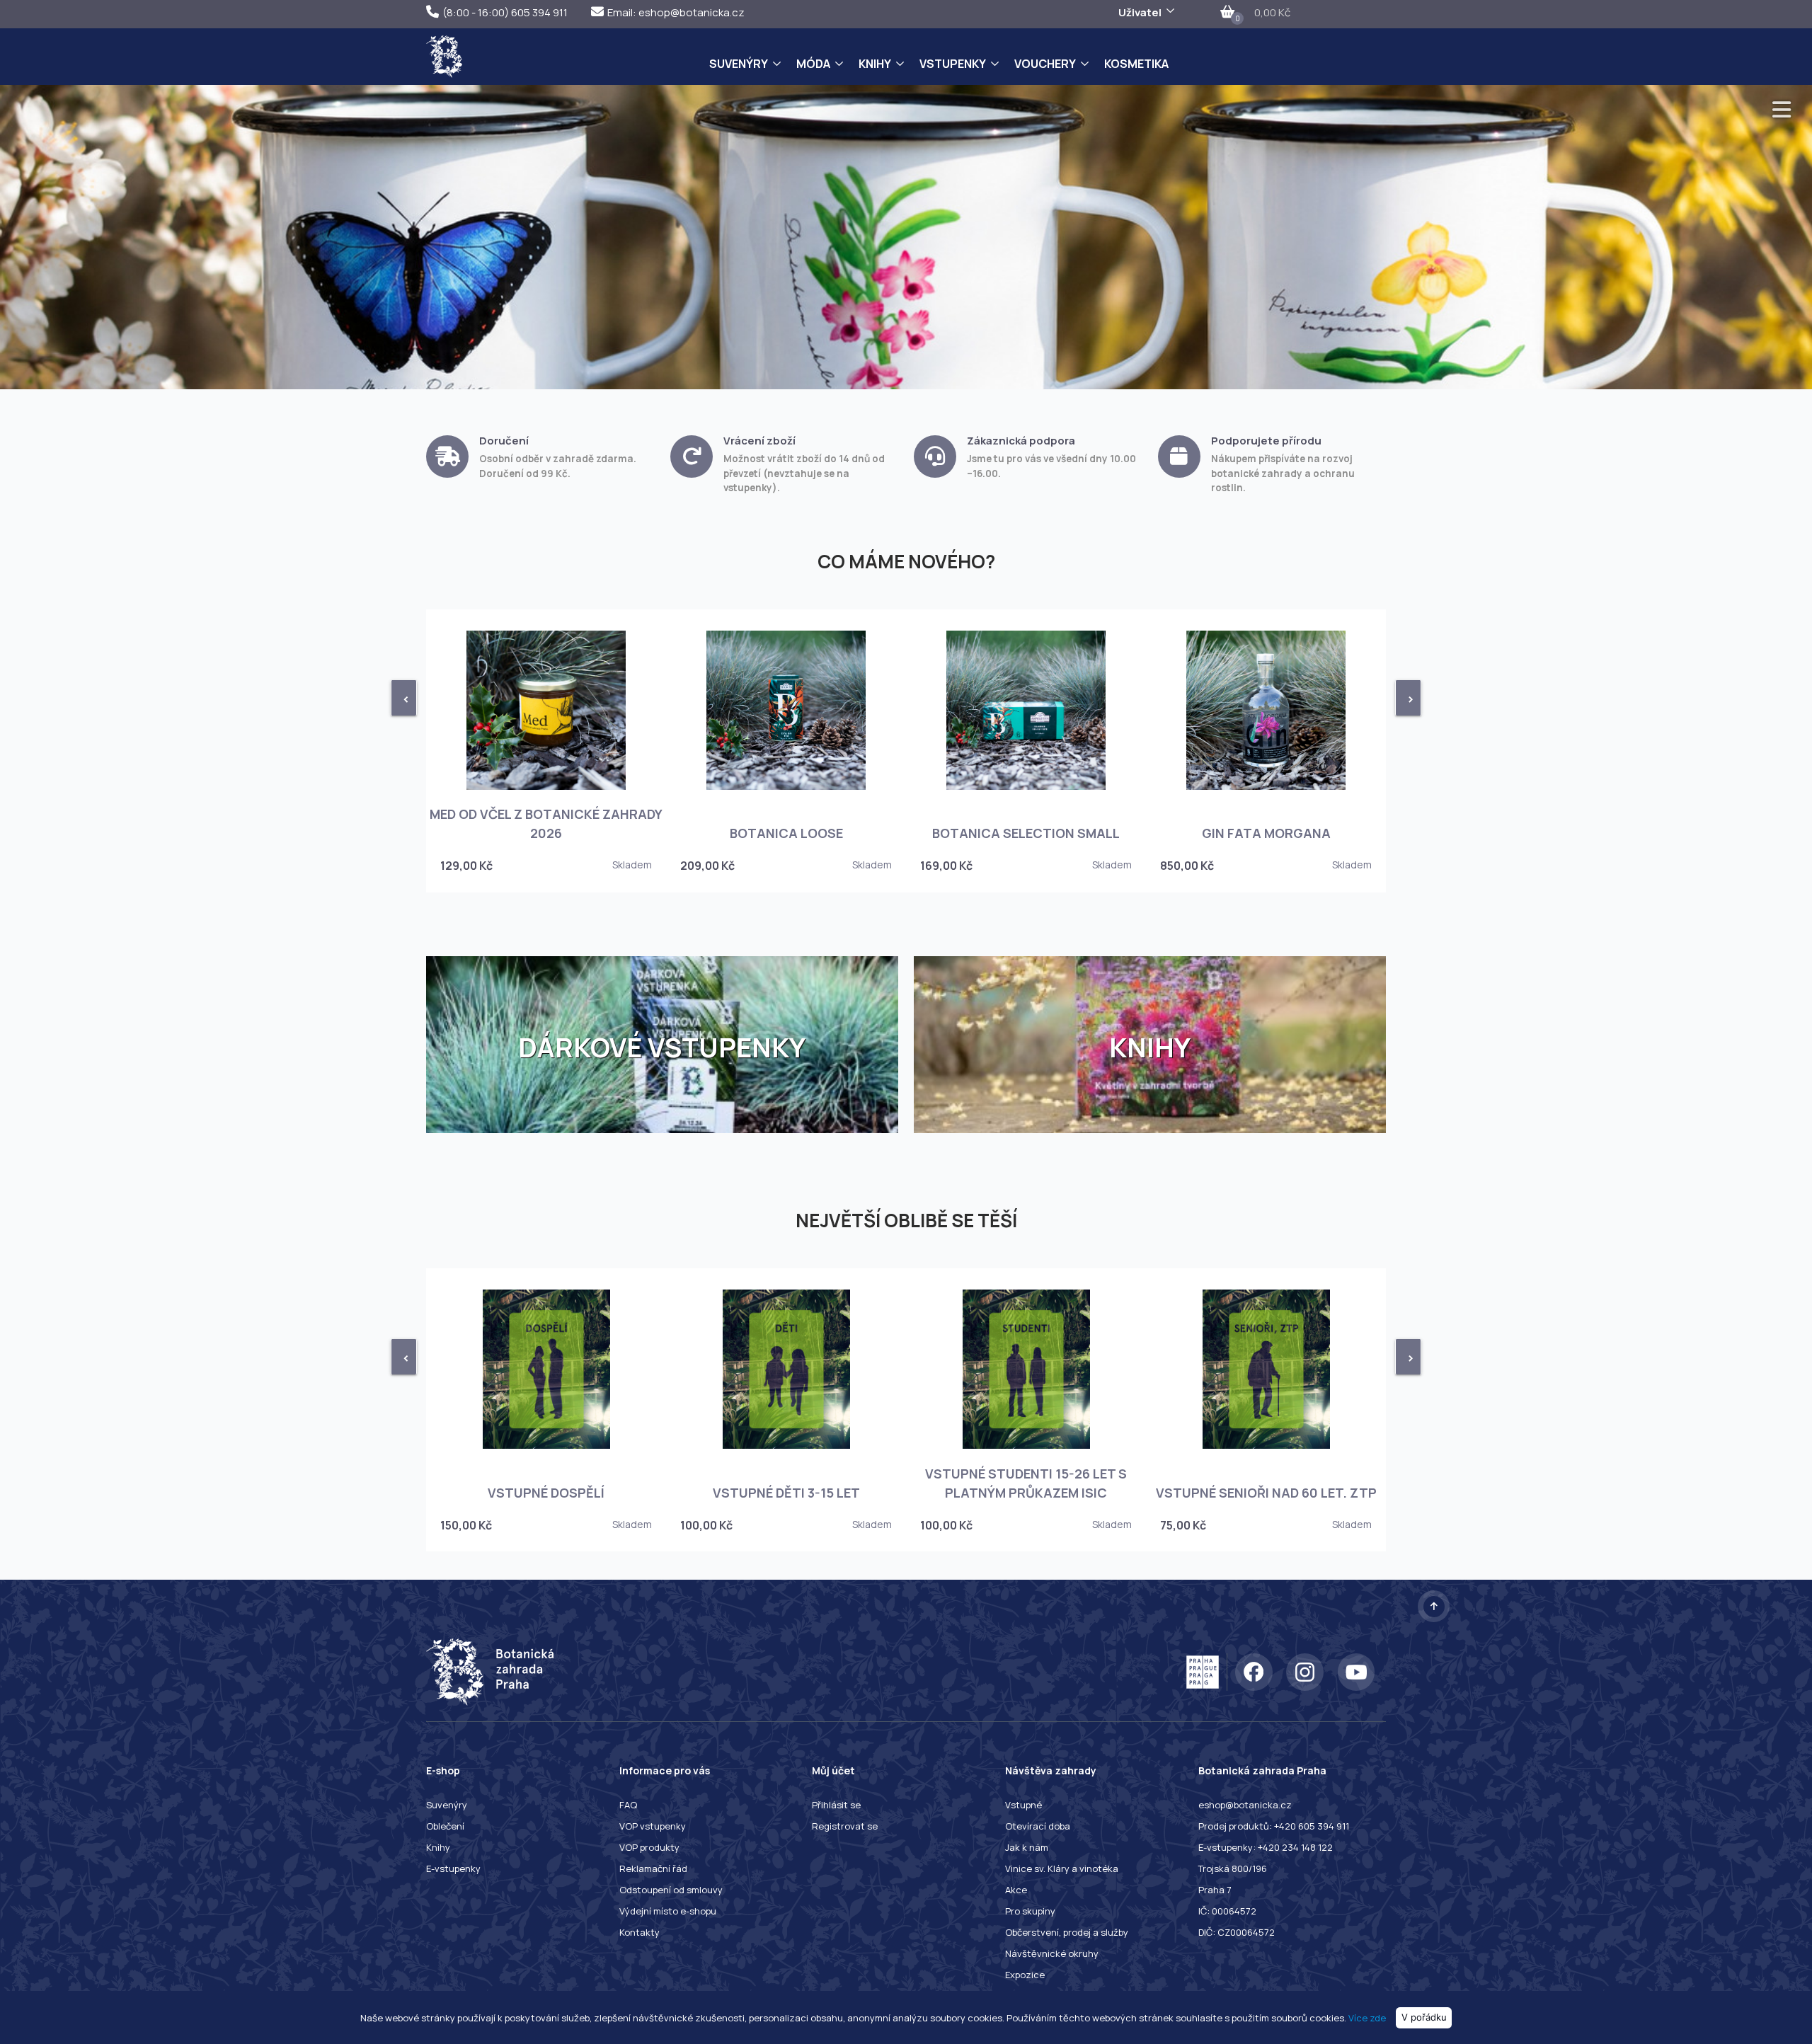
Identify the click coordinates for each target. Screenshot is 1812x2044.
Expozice (1025, 1975)
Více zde (1367, 2017)
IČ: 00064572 (1227, 1911)
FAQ (628, 1805)
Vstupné (1023, 1805)
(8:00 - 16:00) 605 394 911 (505, 12)
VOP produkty (649, 1847)
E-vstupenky (453, 1868)
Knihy (875, 64)
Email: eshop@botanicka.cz (676, 12)
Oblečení (445, 1826)
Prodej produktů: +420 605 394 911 (1274, 1826)
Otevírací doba (1038, 1826)
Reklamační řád (653, 1868)
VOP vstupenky (653, 1826)
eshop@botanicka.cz (1245, 1805)
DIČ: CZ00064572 (1237, 1932)
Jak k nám (1027, 1847)
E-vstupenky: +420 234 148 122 (1266, 1847)
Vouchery (1045, 64)
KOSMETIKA (1136, 64)
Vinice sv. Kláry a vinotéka (1062, 1868)
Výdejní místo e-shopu (668, 1911)
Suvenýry (739, 64)
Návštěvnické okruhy (1052, 1953)
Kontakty (640, 1932)
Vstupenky (953, 64)
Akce (1016, 1890)
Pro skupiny (1030, 1911)
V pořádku (1424, 2017)
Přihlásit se (836, 1805)
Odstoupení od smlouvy (671, 1890)
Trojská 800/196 (1233, 1868)
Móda (813, 64)
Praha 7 (1215, 1890)
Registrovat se (845, 1826)
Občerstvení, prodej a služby (1067, 1932)
